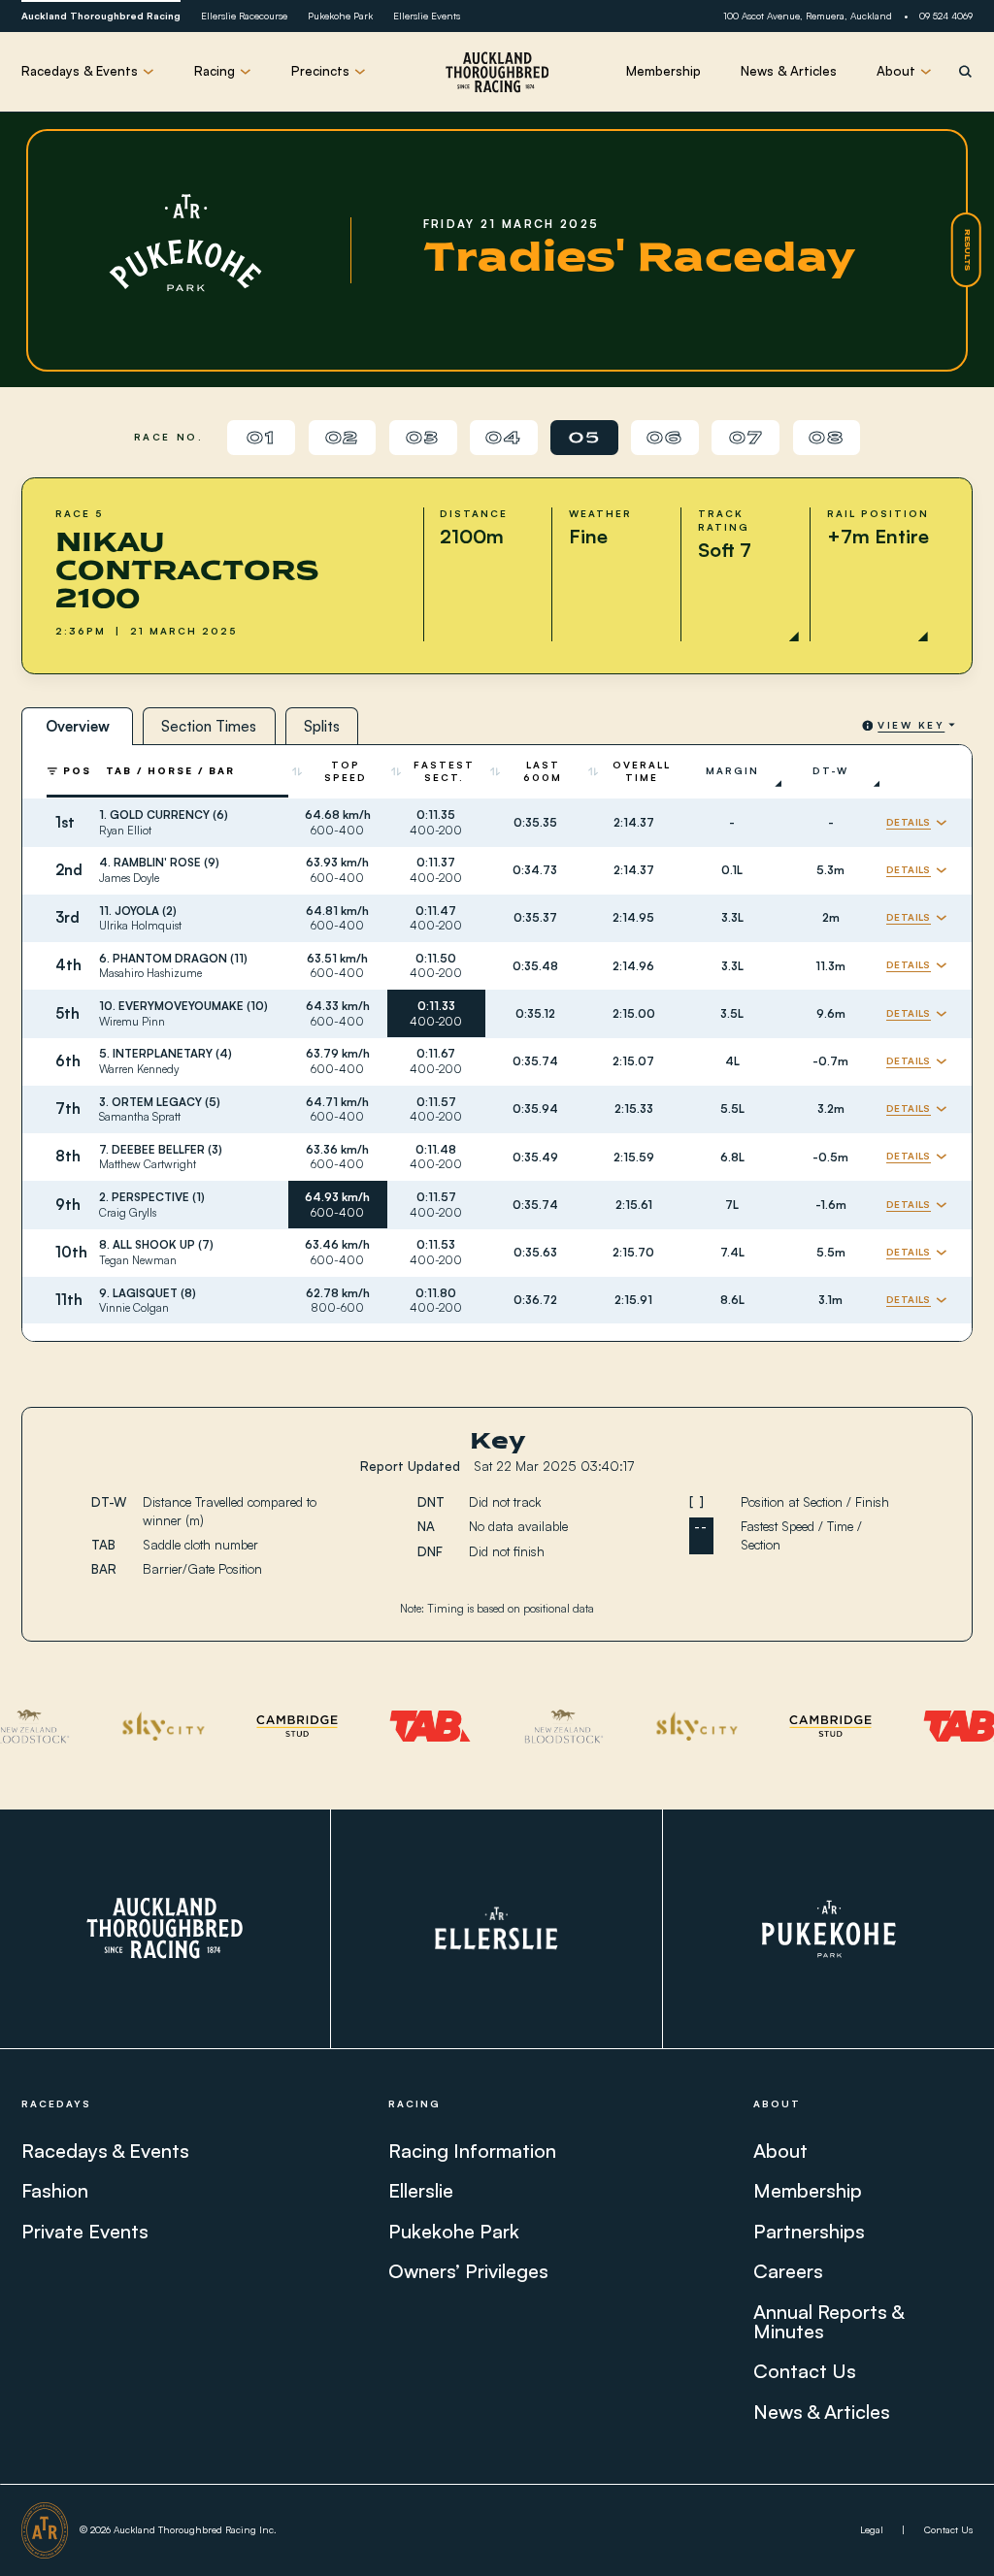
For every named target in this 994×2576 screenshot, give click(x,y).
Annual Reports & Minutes (828, 2321)
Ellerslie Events (427, 16)
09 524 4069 (946, 16)
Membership (663, 71)
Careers (788, 2272)
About (780, 2151)
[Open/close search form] (965, 71)
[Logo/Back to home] (497, 72)
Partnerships (809, 2231)
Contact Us (805, 2372)
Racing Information (472, 2151)
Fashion (55, 2190)
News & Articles (789, 71)
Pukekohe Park (340, 16)
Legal (872, 2529)
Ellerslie (421, 2190)
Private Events (85, 2231)
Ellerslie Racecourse (244, 16)
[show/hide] (917, 823)
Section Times (209, 726)
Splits (322, 726)
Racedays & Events (105, 2151)
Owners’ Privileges (468, 2272)
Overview (78, 726)
